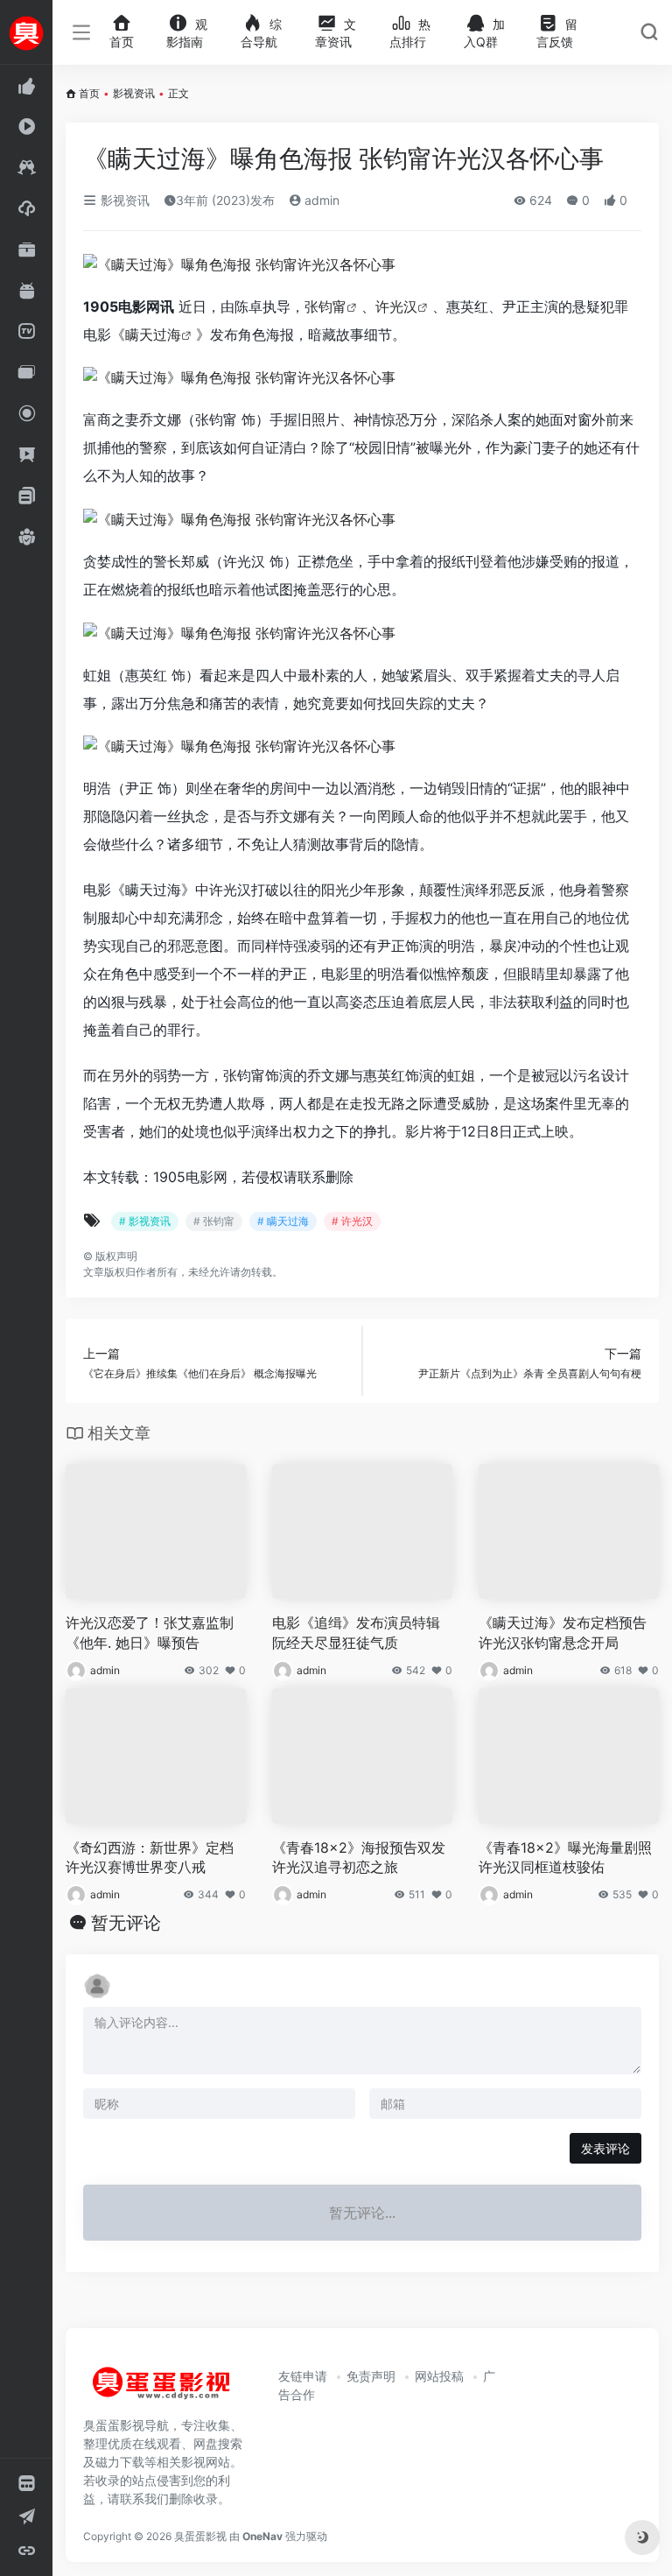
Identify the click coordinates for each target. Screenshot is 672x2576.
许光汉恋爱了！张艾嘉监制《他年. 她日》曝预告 (150, 1633)
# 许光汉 (352, 1221)
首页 (89, 93)
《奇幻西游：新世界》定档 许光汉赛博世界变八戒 (150, 1858)
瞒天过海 (153, 334)
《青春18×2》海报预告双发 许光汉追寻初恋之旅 (359, 1858)
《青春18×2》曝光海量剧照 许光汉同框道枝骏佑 (565, 1858)
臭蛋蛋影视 (200, 2536)
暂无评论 (126, 1923)
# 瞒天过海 (283, 1221)
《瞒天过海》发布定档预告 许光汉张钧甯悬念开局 (563, 1633)
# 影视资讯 (145, 1221)
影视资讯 (134, 93)
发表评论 (605, 2148)
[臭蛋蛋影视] (162, 2390)
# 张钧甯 (214, 1221)
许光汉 (396, 306)
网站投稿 (439, 2376)
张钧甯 (325, 306)
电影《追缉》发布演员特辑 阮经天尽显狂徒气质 (356, 1633)
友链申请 (303, 2376)
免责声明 (371, 2376)
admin (320, 200)
